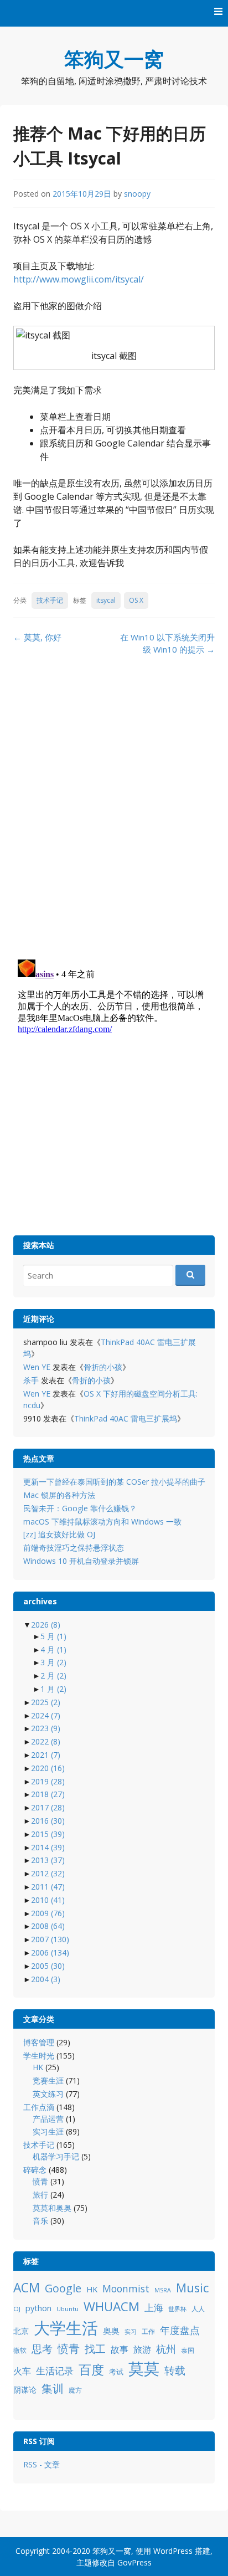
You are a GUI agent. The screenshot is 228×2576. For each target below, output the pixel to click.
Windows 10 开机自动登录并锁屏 (81, 1561)
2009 (48, 1913)
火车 (22, 2371)
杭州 (166, 2349)
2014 (48, 1847)
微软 (20, 2350)
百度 (91, 2369)
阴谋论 (25, 2390)
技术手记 (50, 600)
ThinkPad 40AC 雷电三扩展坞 (126, 1418)
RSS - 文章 (42, 2464)
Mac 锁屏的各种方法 (59, 1495)
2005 (48, 1966)
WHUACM (112, 2306)
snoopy (137, 194)
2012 (48, 1873)
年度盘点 (180, 2330)
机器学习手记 (56, 2156)
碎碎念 (35, 2170)
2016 (48, 1821)
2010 (48, 1900)
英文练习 (48, 2094)
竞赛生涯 (48, 2080)
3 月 (53, 1662)
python (38, 2308)
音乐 (40, 2221)
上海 (154, 2308)
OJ (17, 2309)
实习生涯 (48, 2131)
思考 (42, 2349)
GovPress (134, 2562)
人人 (198, 2309)
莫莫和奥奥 (52, 2208)
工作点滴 (39, 2107)
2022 (46, 1741)
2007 (50, 1939)
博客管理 (39, 2042)
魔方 (75, 2390)
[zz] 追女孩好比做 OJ (59, 1534)
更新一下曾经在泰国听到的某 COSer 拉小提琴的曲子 (114, 1482)
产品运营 (48, 2119)
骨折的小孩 (103, 1367)
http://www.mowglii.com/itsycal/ (79, 279)
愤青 (40, 2181)
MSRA (163, 2290)
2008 (48, 1926)
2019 (48, 1781)
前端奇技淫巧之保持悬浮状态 (74, 1548)
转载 (175, 2370)
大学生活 (66, 2328)
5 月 (53, 1636)
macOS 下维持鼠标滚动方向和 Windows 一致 (102, 1522)
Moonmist (126, 2288)
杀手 (31, 1380)
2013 (48, 1860)
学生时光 (39, 2056)
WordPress (173, 2551)
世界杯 (177, 2309)
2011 (48, 1887)
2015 (48, 1834)
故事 (120, 2349)
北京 (21, 2331)
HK (38, 2067)
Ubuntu (68, 2309)
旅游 (142, 2349)
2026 (46, 1625)
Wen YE (37, 1367)
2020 (48, 1768)
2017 (48, 1807)
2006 (50, 1952)
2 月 (53, 1676)
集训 (53, 2388)
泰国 (188, 2350)
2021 (46, 1755)
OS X (136, 600)
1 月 (53, 1689)
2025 (46, 1702)
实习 (131, 2332)
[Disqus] (114, 807)
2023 (46, 1728)
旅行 (40, 2195)
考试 (116, 2372)
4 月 (53, 1649)
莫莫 (144, 2368)
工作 (148, 2331)
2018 (48, 1794)
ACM (27, 2288)
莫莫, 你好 (37, 637)
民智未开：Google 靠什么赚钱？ (80, 1508)
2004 (46, 1979)
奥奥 (111, 2331)
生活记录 (55, 2371)
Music (192, 2288)
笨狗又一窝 (114, 59)
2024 (46, 1715)
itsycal (106, 600)
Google (63, 2288)
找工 (95, 2349)
